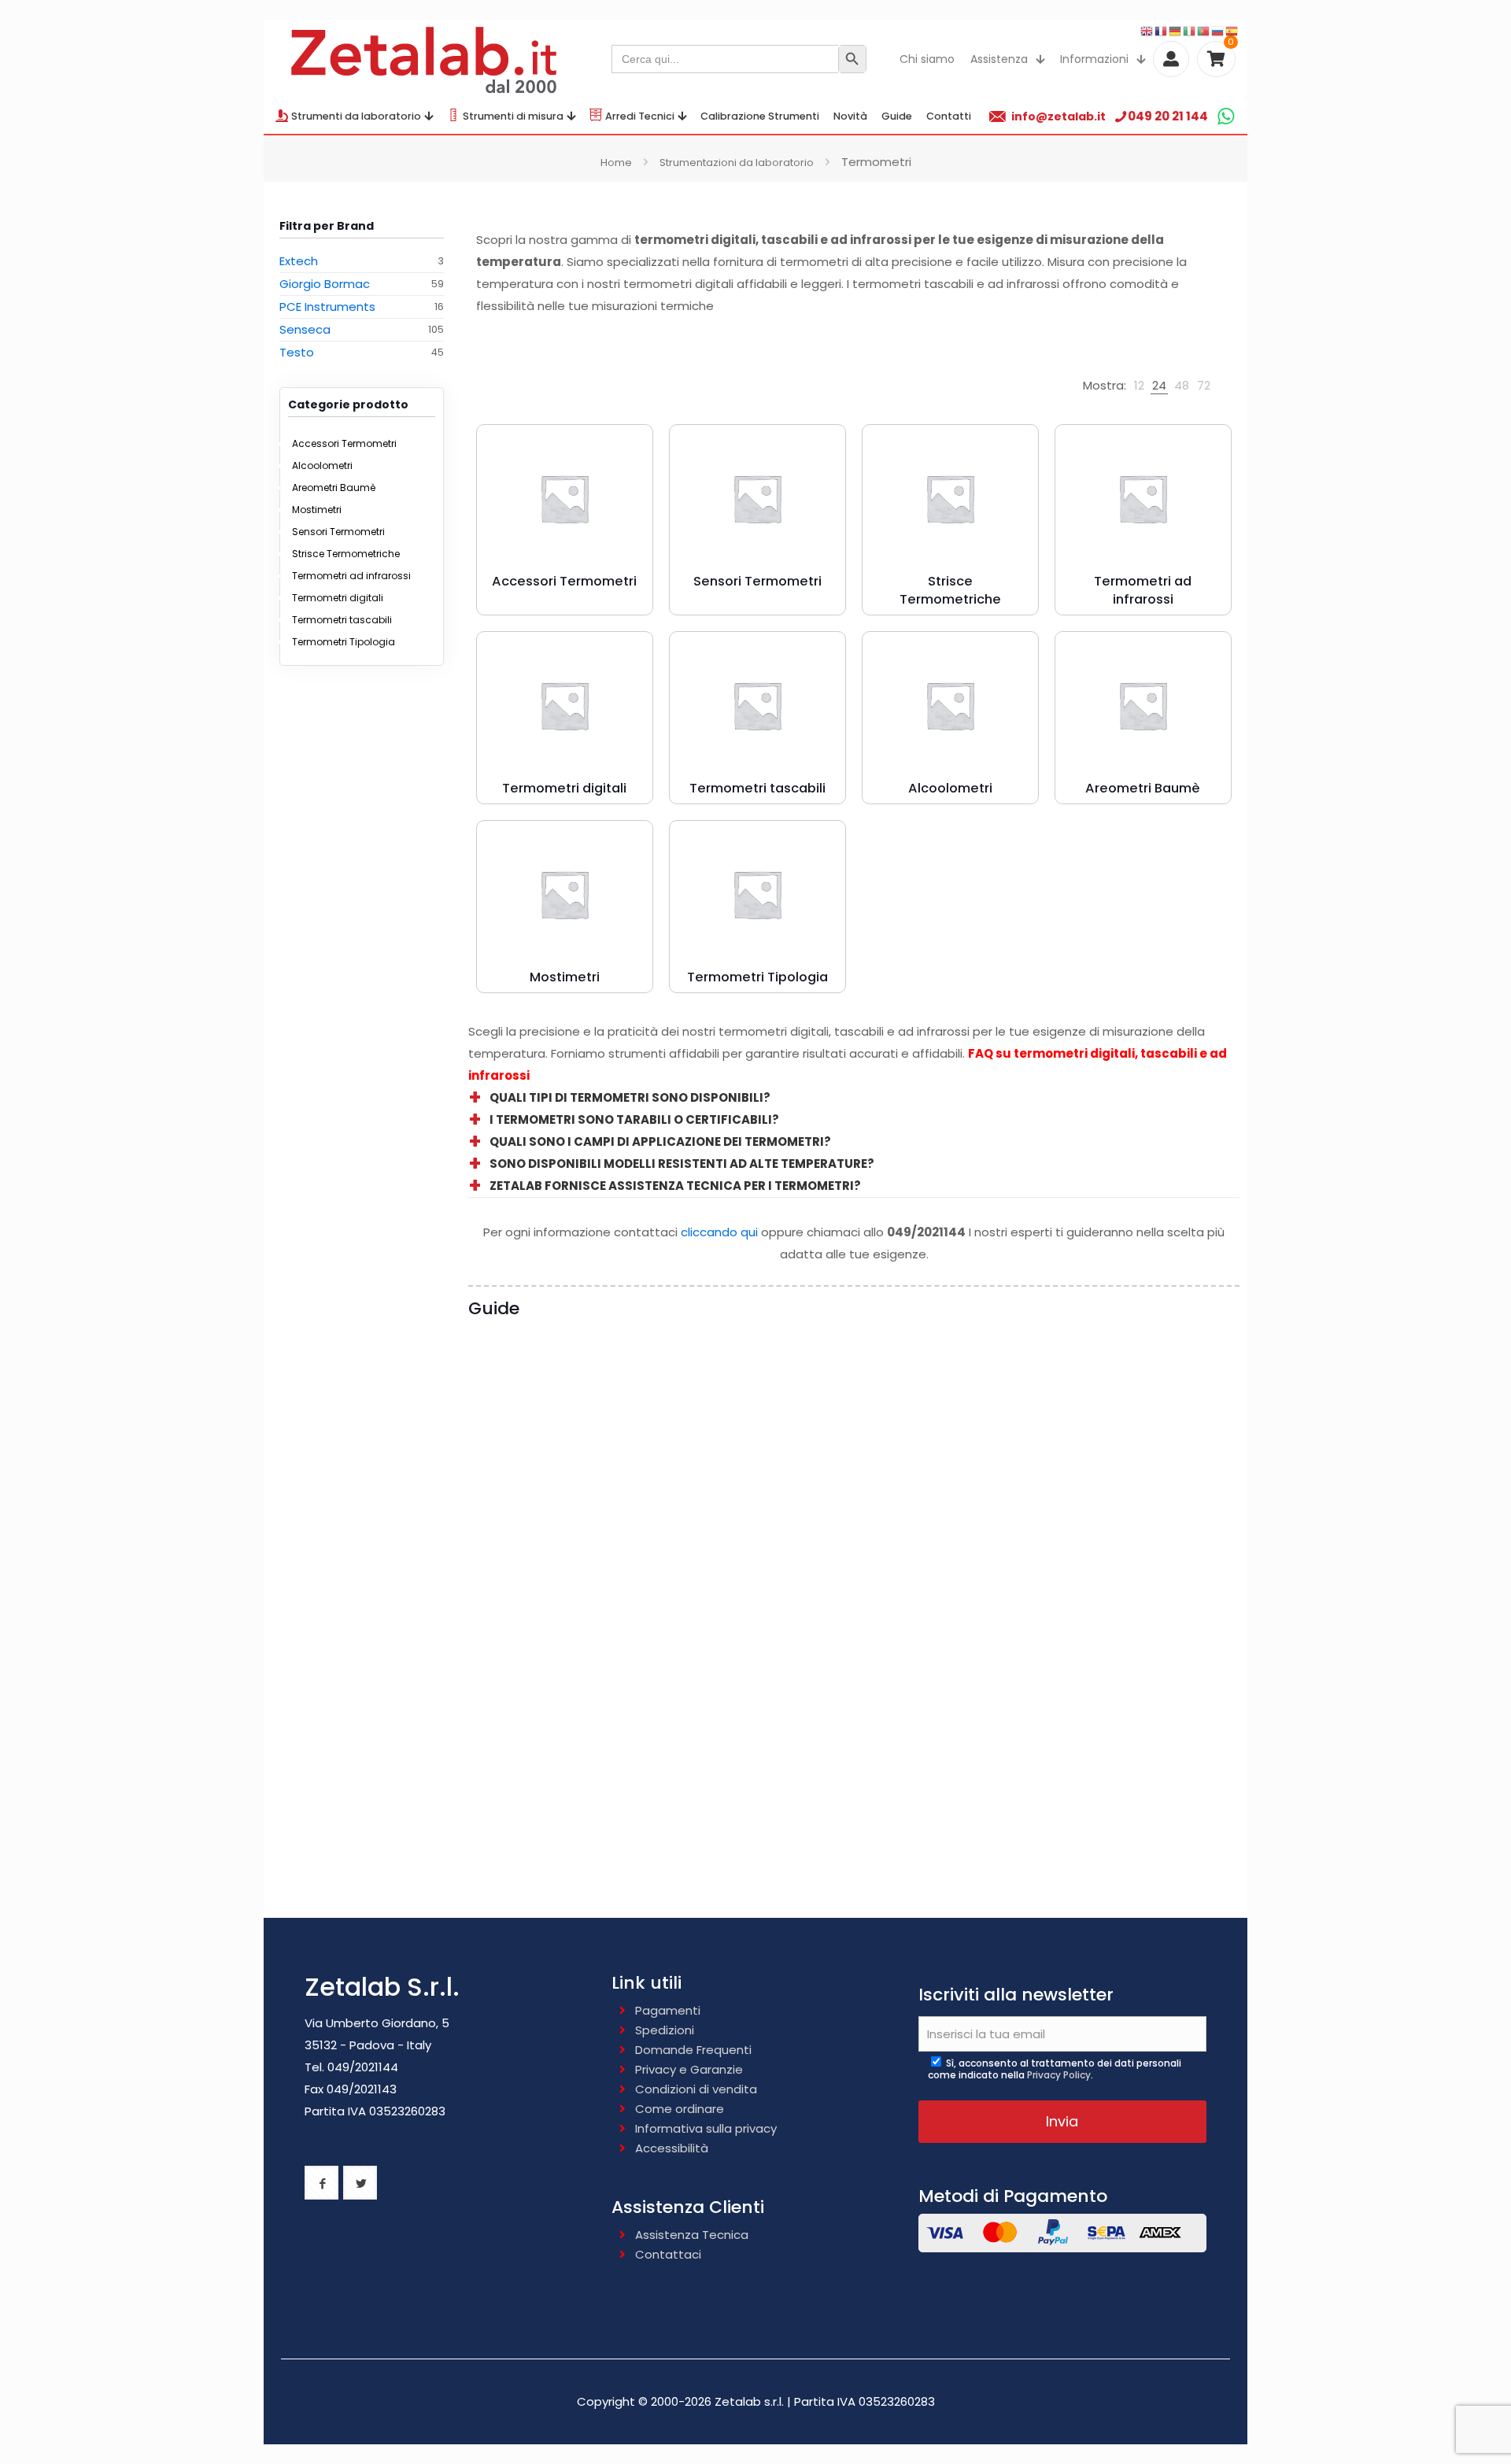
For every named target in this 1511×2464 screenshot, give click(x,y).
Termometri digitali (338, 598)
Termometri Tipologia (344, 642)
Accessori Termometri (344, 443)
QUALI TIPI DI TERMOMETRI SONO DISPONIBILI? (630, 1097)
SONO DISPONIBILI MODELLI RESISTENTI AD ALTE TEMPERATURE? (682, 1164)
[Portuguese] (1204, 30)
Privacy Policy (1059, 2075)
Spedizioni (665, 2030)
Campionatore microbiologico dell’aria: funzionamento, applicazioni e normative (738, 1563)
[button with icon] (321, 2183)
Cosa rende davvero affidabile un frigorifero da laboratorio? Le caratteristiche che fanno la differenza (559, 1563)
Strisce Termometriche (346, 554)
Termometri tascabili (342, 620)
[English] (1147, 30)
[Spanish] (1232, 30)
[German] (1176, 30)
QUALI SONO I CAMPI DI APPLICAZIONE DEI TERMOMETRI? (660, 1141)
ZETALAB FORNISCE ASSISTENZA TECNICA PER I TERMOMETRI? (675, 1186)
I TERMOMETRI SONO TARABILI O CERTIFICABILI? (634, 1119)
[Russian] (1218, 30)
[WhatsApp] (1226, 116)
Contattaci (668, 2254)
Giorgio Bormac (325, 284)
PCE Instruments (327, 307)
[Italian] (1190, 30)
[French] (1162, 30)
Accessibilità (672, 2148)
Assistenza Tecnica (692, 2235)
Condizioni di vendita (696, 2089)
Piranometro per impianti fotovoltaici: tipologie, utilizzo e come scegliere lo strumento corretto (1139, 1563)
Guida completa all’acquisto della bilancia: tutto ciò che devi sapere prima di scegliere (940, 1553)
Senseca (305, 329)
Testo (297, 352)
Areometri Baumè (334, 488)
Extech (299, 261)
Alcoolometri (322, 465)
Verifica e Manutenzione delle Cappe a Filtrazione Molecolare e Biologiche (562, 1857)
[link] (1139, 386)
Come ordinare (680, 2109)
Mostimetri (317, 510)
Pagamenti (668, 2010)
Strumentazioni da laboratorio (737, 163)
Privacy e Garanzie (689, 2069)
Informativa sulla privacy (706, 2128)
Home (616, 163)
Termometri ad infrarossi (351, 576)
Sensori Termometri (338, 532)
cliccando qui (719, 1232)
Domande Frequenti (693, 2050)
